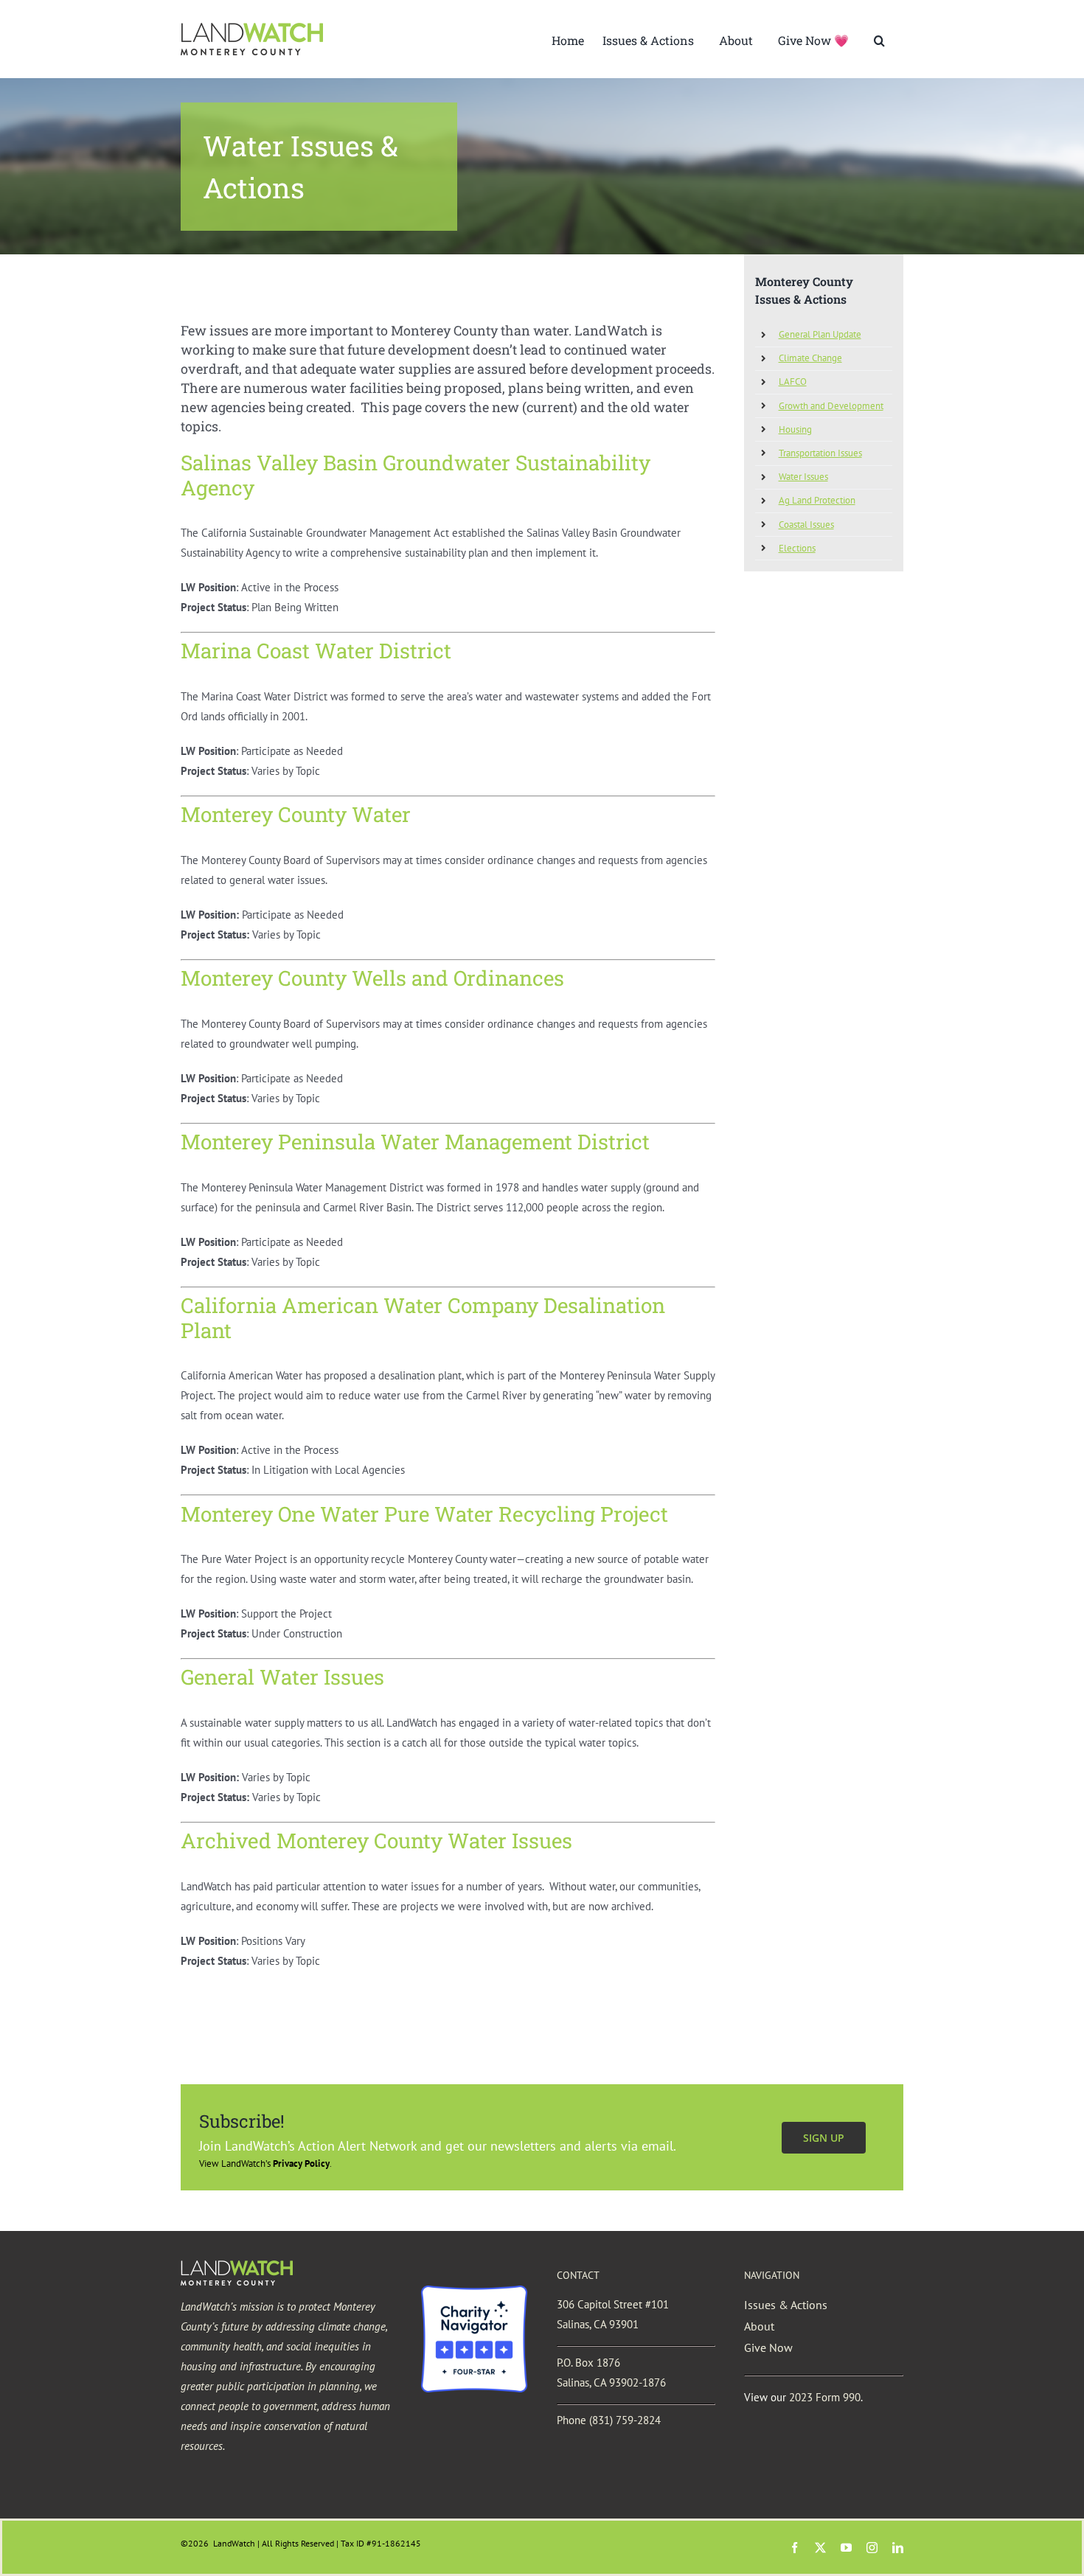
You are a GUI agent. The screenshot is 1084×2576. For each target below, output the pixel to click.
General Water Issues (282, 1677)
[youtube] (846, 2548)
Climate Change (810, 358)
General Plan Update (820, 334)
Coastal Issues (806, 525)
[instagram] (872, 2548)
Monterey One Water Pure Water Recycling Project (424, 1514)
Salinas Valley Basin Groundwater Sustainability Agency (416, 475)
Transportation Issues (820, 453)
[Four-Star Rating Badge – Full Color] (474, 2291)
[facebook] (795, 2548)
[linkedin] (898, 2548)
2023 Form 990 (825, 2397)
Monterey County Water (296, 814)
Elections (797, 548)
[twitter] (820, 2548)
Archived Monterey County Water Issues (376, 1841)
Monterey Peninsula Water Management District (415, 1142)
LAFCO (793, 382)
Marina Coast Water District (316, 651)
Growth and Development (831, 406)
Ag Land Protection (817, 500)
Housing (795, 429)
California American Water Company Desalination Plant (423, 1318)
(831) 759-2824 (625, 2420)
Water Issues (803, 477)
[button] (879, 39)
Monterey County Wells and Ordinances (372, 978)
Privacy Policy (301, 2164)
